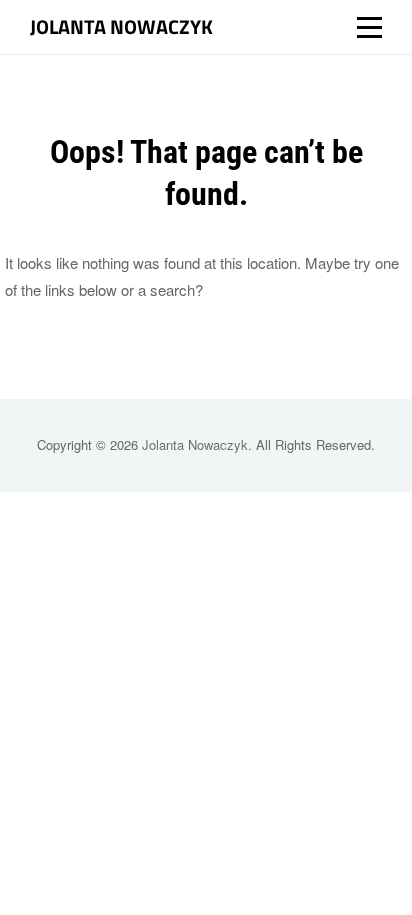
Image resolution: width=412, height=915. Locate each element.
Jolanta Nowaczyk (121, 26)
